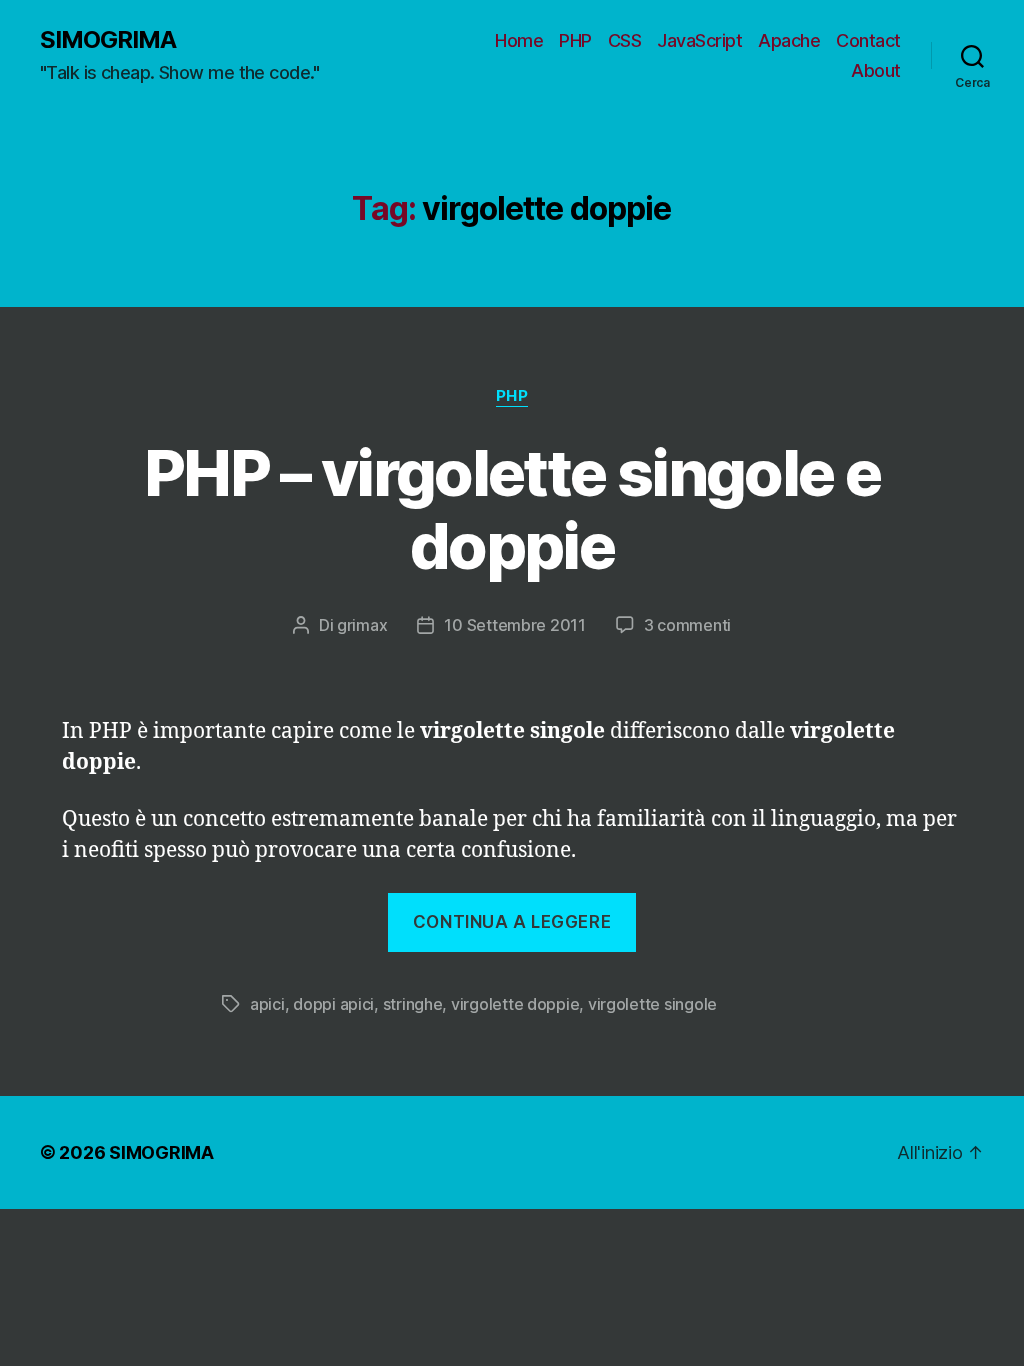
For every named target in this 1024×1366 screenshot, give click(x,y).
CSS (625, 40)
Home (519, 40)
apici (267, 1004)
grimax (362, 625)
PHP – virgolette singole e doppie (512, 509)
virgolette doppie (515, 1004)
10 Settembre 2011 (514, 625)
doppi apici (333, 1004)
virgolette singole (652, 1004)
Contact (868, 40)
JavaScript (699, 40)
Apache (789, 40)
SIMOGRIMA (108, 40)
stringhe (413, 1004)
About (876, 70)
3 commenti (687, 625)
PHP (575, 40)
